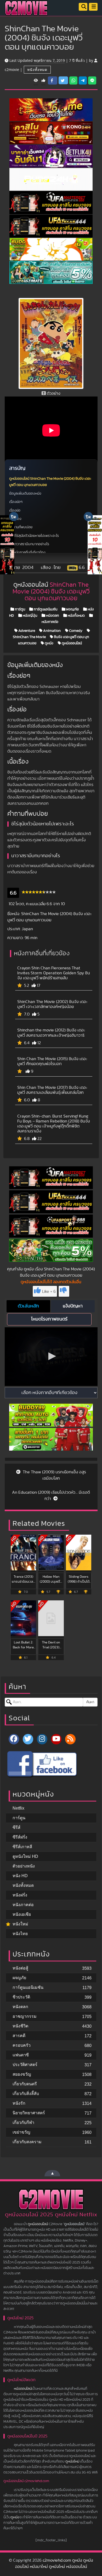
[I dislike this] (64, 1291)
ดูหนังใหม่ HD (25, 1856)
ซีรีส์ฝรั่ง (20, 1837)
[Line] (92, 81)
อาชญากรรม (25, 2016)
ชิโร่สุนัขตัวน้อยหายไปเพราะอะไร (36, 536)
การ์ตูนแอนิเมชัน (45, 609)
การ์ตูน (20, 609)
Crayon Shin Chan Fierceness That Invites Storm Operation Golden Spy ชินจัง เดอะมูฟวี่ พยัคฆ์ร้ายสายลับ (54, 973)
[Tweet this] (63, 80)
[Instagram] (42, 1739)
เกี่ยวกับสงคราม (27, 2142)
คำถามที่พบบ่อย (21, 527)
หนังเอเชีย (22, 1914)
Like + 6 (49, 1292)
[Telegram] (83, 81)
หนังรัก (19, 2103)
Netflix (18, 1808)
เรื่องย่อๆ (16, 502)
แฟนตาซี (21, 2055)
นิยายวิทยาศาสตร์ (29, 2113)
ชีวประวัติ (21, 1997)
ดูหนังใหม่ (72, 2461)
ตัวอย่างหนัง (24, 1866)
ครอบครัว (22, 2045)
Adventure (26, 631)
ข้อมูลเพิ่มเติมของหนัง (25, 494)
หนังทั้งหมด (37, 70)
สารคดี (19, 2036)
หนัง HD (20, 1876)
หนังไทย (20, 1934)
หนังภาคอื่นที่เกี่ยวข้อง (29, 553)
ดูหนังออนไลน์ (71, 643)
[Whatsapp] (73, 81)
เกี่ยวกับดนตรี (25, 2084)
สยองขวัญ (22, 2074)
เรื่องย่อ (15, 511)
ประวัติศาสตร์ (25, 2065)
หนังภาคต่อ (23, 1905)
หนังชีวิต (20, 2026)
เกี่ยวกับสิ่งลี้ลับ (26, 2094)
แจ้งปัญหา (73, 1306)
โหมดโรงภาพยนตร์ (49, 1319)
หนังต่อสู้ (20, 1968)
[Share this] (53, 81)
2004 (28, 568)
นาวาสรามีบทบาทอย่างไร (31, 544)
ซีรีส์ (16, 1827)
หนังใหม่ (20, 1924)
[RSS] (70, 1739)
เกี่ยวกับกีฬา (23, 2122)
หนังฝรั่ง (20, 1895)
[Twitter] (28, 1739)
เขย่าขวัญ (21, 2132)
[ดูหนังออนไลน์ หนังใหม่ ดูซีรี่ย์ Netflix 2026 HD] (26, 12)
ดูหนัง (49, 643)
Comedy (75, 631)
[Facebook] (51, 1764)
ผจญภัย (72, 609)
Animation (52, 631)
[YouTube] (56, 1739)
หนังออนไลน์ (23, 2389)
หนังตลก (52, 616)
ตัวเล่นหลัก (28, 1306)
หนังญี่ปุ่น (30, 616)
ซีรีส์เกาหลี (22, 1847)
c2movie (12, 70)
